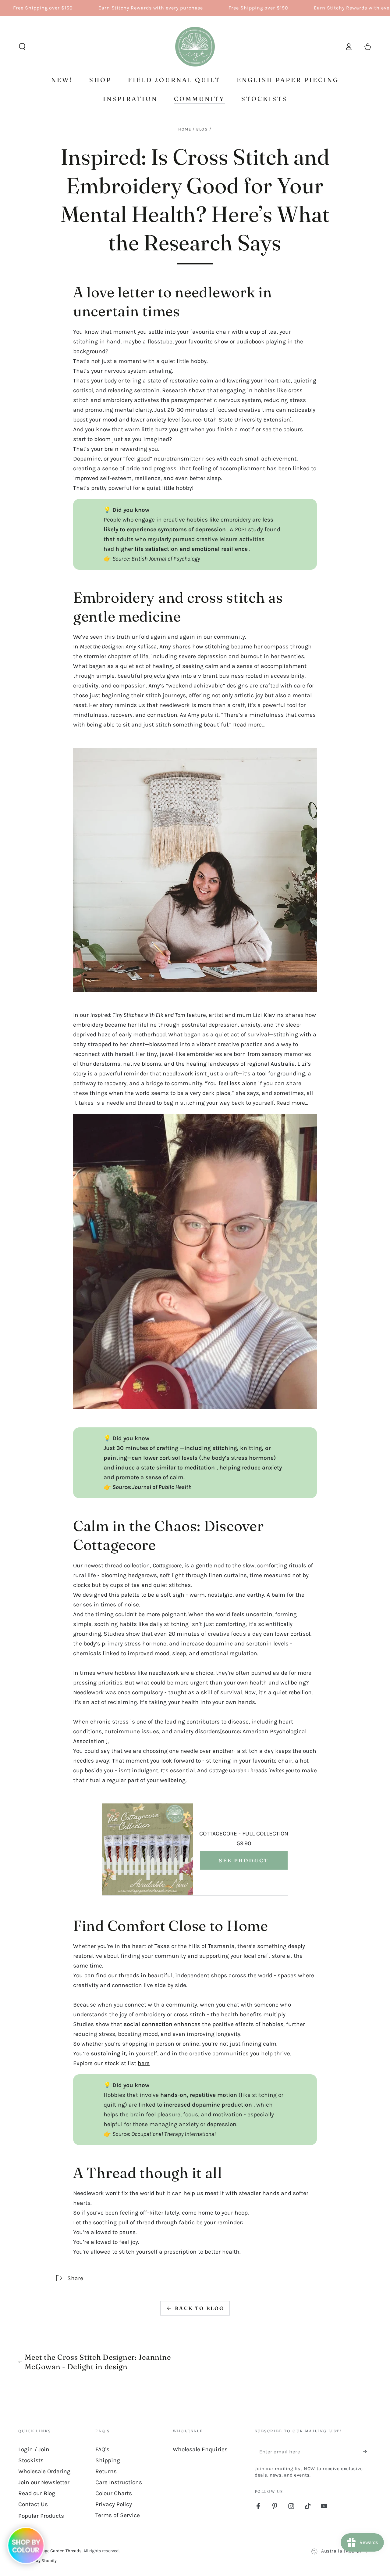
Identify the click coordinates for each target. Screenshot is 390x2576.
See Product (244, 1860)
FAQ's (102, 2449)
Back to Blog (199, 2308)
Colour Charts (114, 2493)
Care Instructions (119, 2482)
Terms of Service (118, 2515)
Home (185, 129)
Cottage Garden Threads (58, 2551)
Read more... (249, 725)
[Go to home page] (195, 47)
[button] (22, 47)
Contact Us (33, 2504)
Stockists (31, 2460)
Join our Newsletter (44, 2482)
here (144, 2063)
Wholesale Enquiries (200, 2449)
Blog (202, 129)
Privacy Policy (114, 2504)
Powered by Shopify (37, 2561)
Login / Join (34, 2449)
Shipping (108, 2460)
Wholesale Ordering (44, 2471)
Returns (106, 2471)
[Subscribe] (367, 2452)
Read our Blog (37, 2493)
